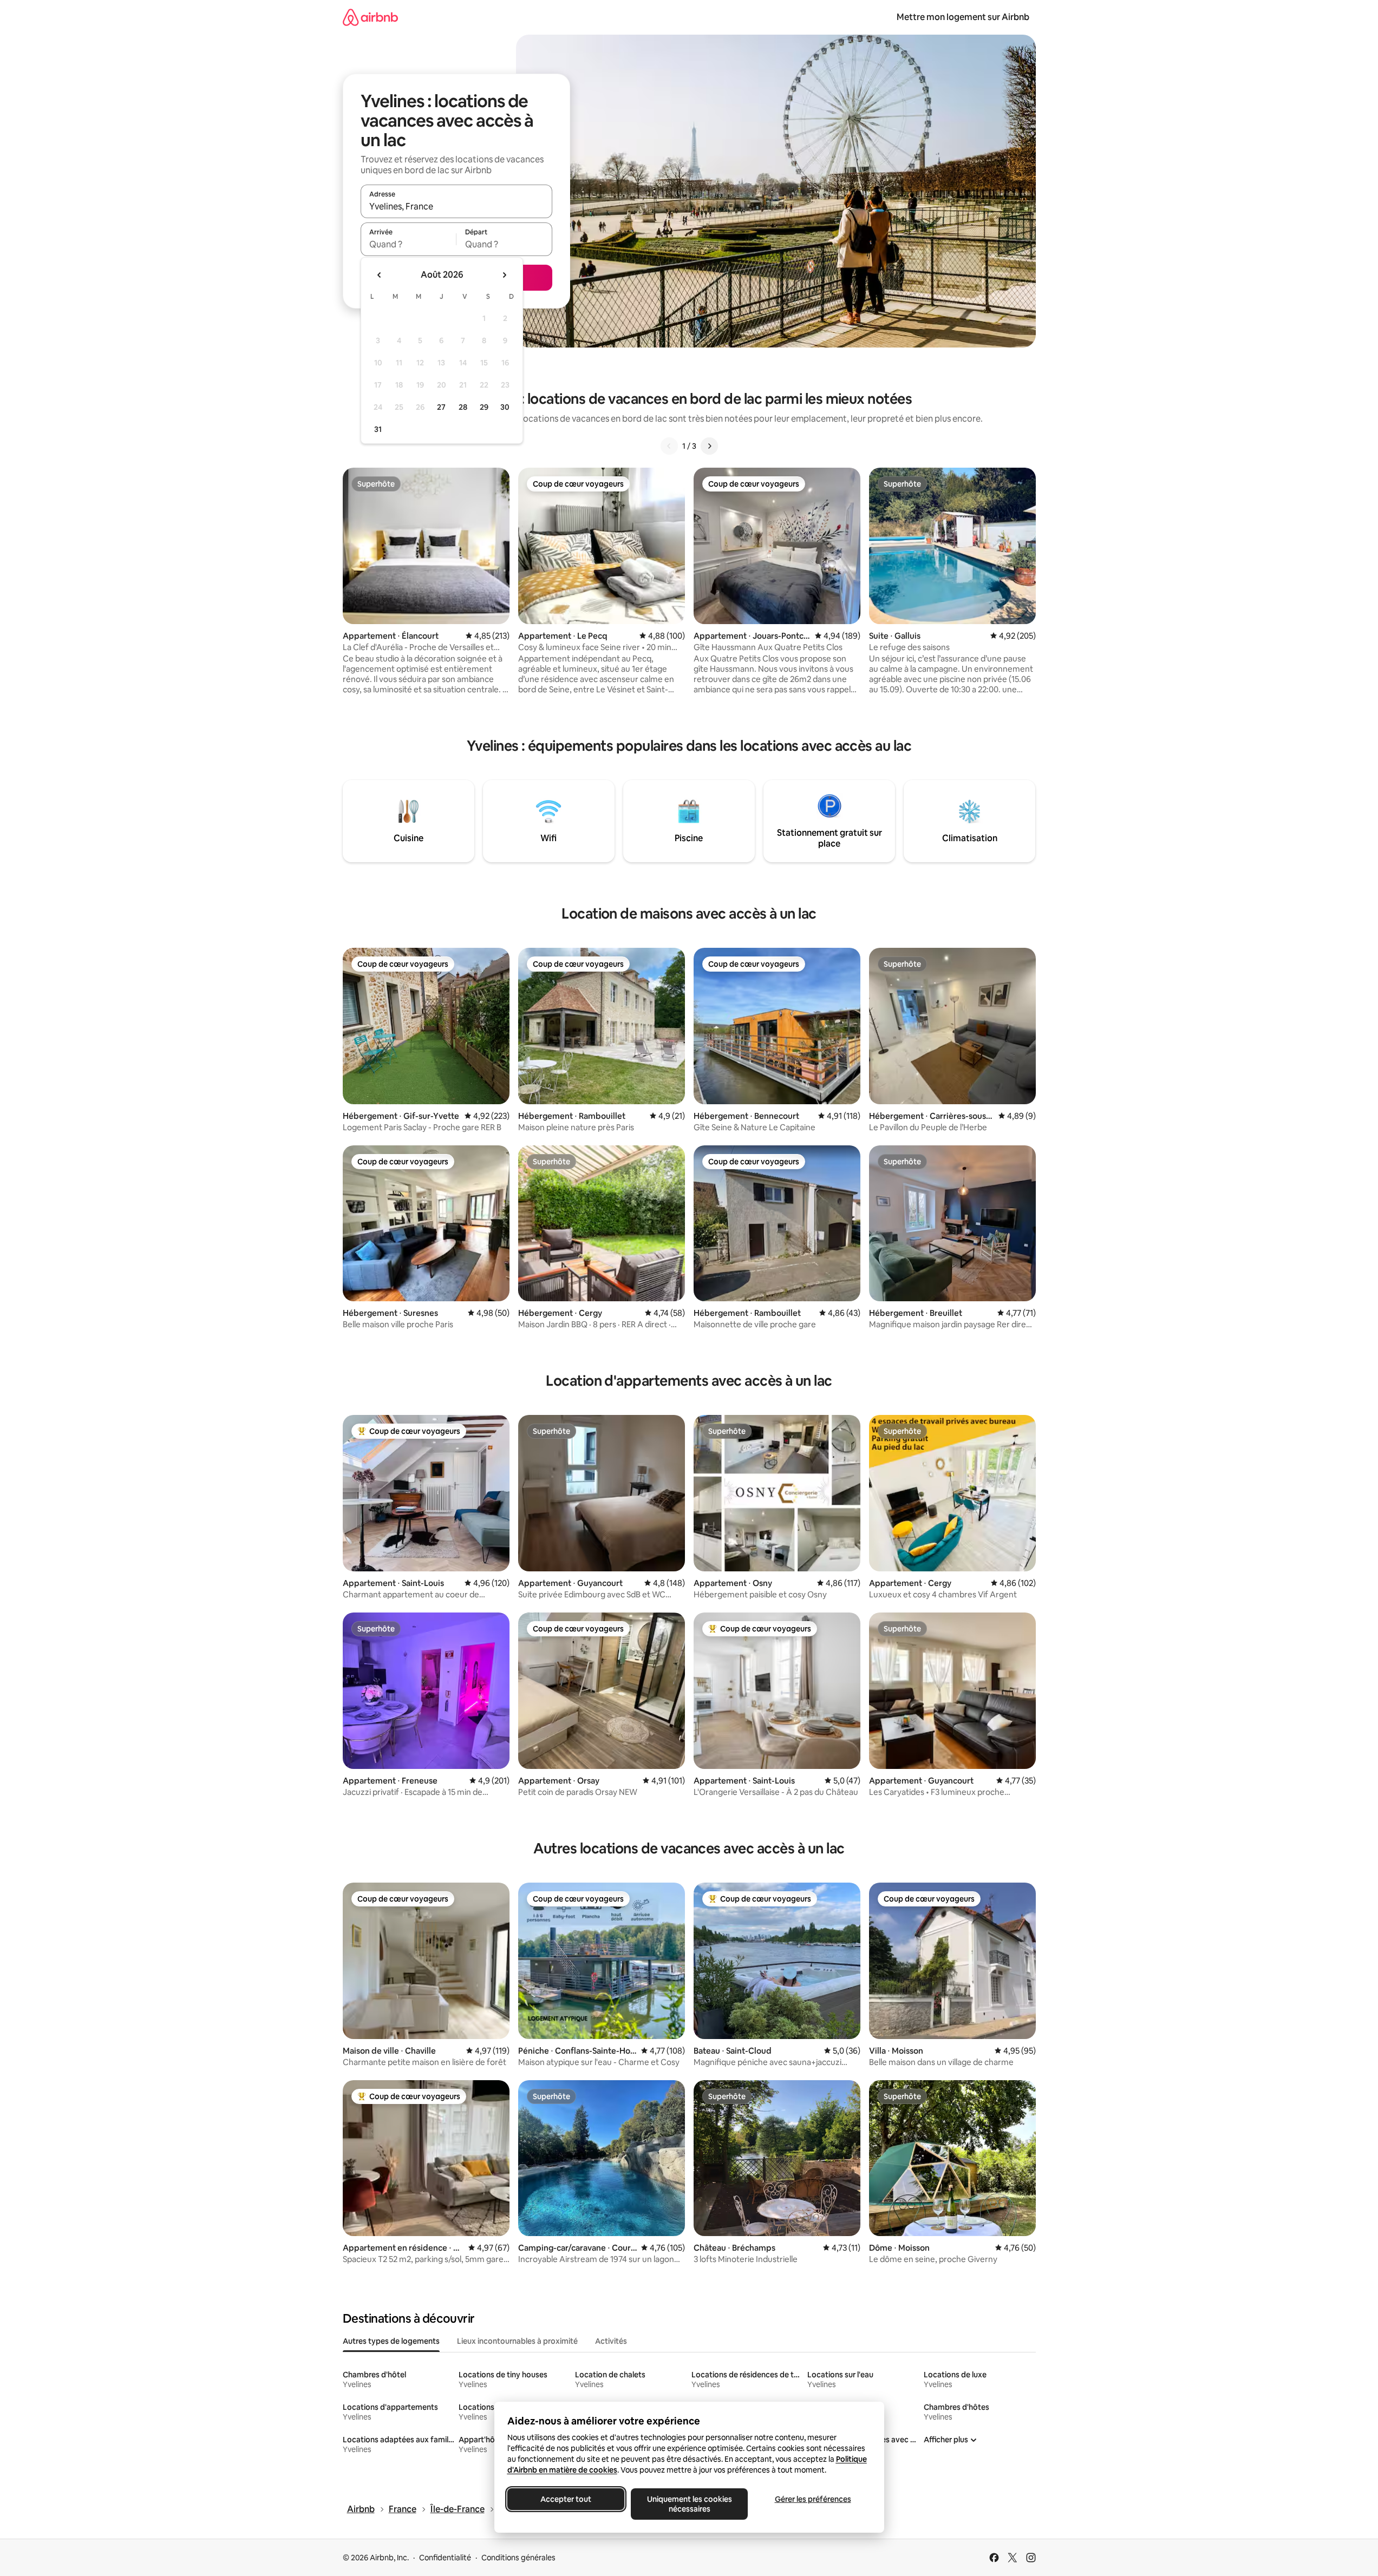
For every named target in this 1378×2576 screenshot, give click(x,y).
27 (441, 407)
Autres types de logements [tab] (391, 2341)
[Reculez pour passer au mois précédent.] (380, 275)
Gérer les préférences (812, 2499)
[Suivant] (709, 446)
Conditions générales (518, 2558)
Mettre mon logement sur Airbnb (963, 17)
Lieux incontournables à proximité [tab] (517, 2341)
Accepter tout (566, 2499)
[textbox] (409, 244)
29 (484, 407)
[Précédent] (669, 446)
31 (378, 429)
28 (463, 407)
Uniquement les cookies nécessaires (689, 2504)
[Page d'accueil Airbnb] (370, 17)
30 (505, 407)
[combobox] (456, 206)
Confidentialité (445, 2558)
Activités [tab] (611, 2341)
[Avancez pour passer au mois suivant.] (504, 275)
